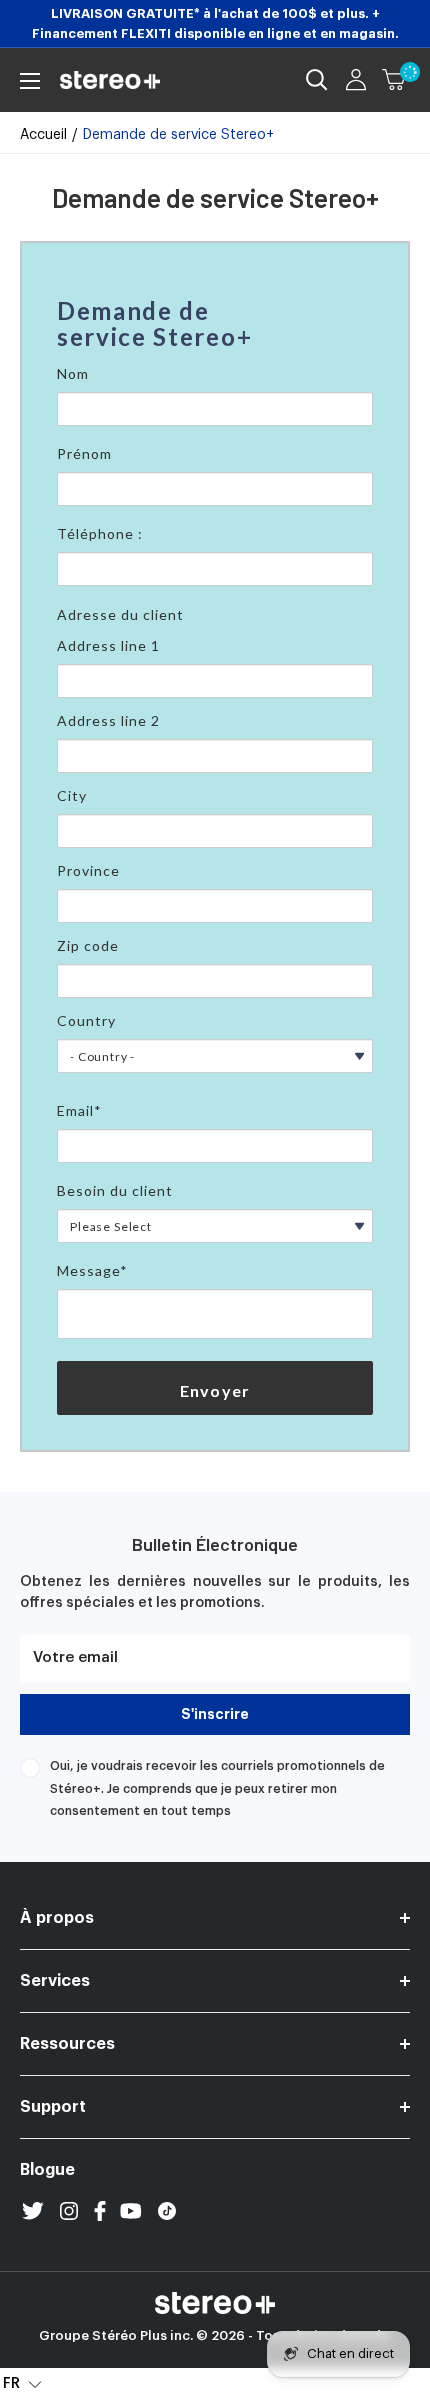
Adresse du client (120, 614)
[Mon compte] (356, 80)
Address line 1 (108, 645)
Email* (79, 1110)
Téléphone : (100, 533)
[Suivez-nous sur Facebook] (100, 2211)
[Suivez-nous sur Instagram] (69, 2211)
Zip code (88, 945)
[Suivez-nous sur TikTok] (167, 2211)
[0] (395, 80)
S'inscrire (215, 1714)
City (72, 795)
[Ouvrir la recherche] (317, 80)
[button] (22, 2383)
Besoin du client (115, 1190)
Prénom (84, 453)
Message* (92, 1270)
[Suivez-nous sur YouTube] (131, 2211)
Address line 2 (108, 720)
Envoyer (215, 1390)
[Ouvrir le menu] (30, 81)
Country (86, 1020)
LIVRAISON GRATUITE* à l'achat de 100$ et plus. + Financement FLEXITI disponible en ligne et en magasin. (215, 23)
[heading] (215, 324)
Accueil (43, 135)
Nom (73, 373)
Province (88, 870)
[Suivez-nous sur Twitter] (33, 2211)
